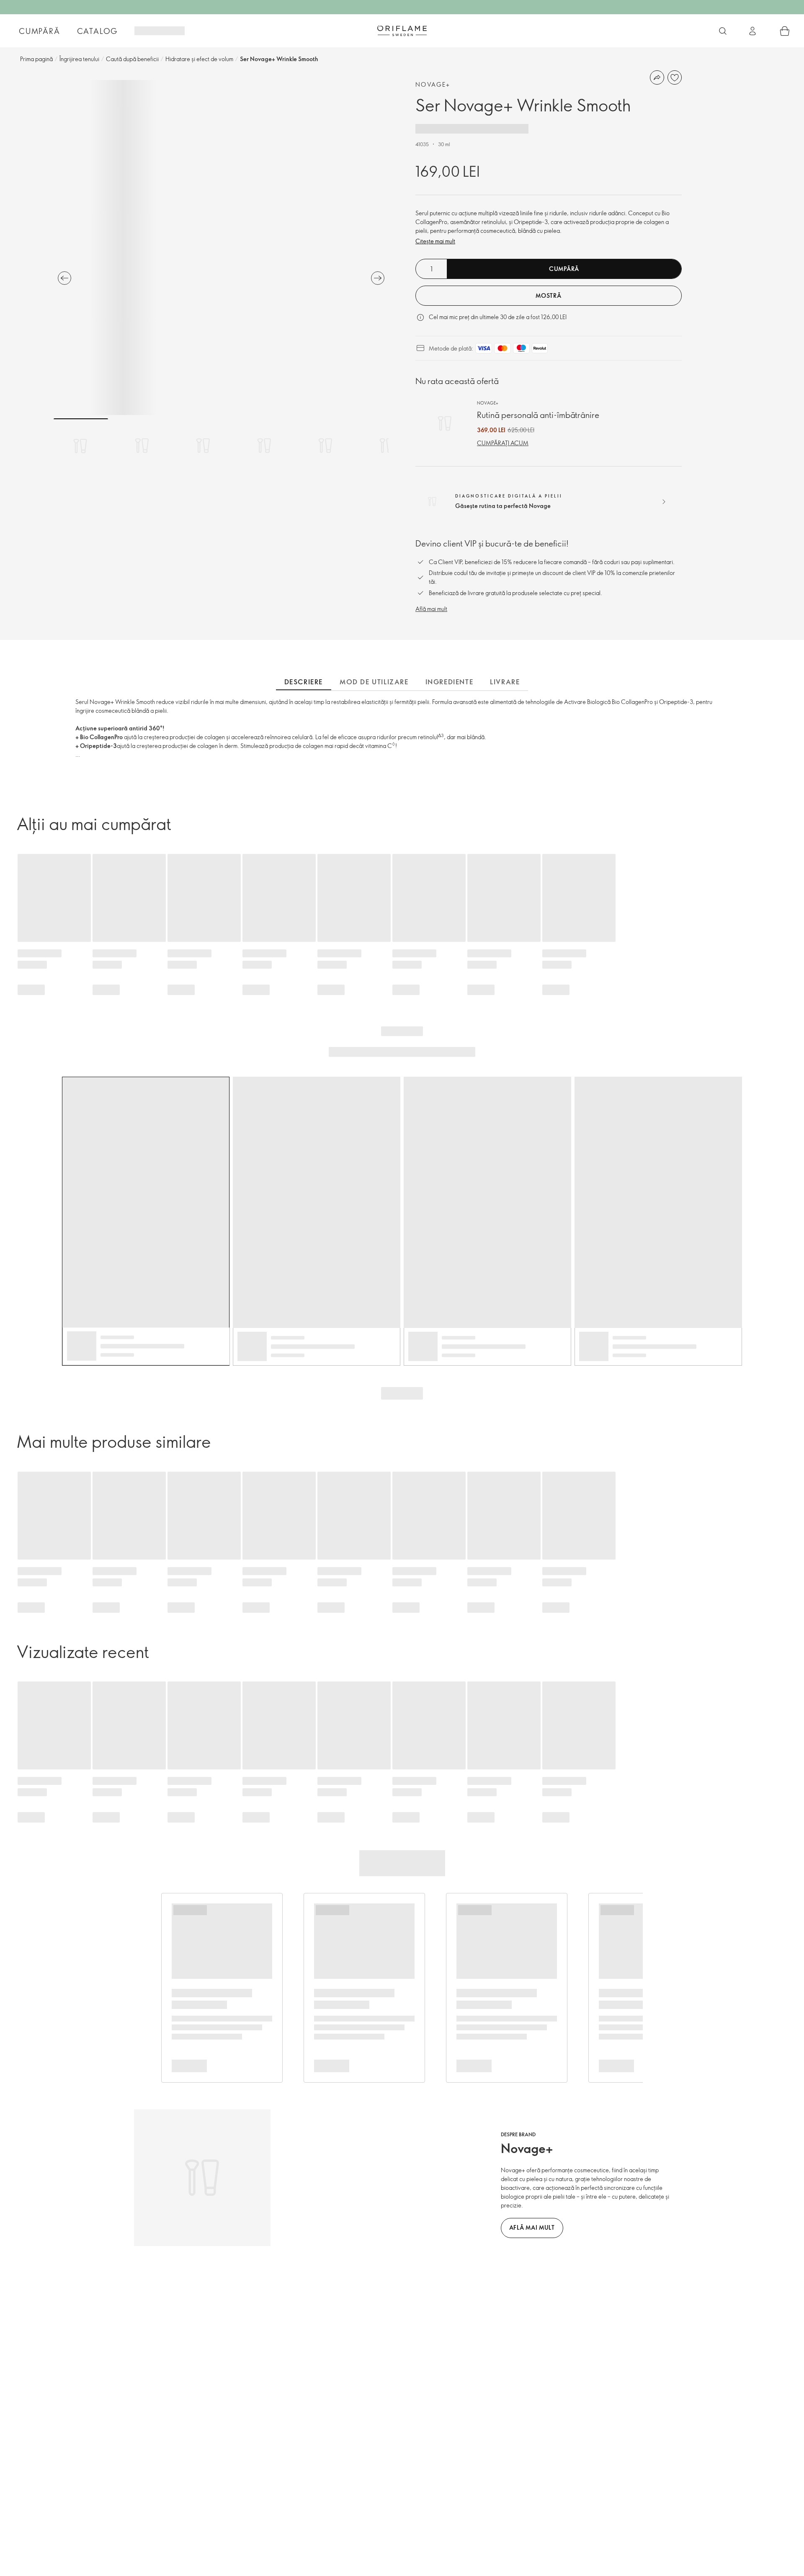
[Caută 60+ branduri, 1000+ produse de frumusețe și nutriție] (723, 31)
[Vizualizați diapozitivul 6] (387, 446)
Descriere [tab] (304, 682)
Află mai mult (431, 609)
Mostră (548, 295)
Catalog (98, 31)
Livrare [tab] (505, 682)
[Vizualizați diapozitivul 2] (142, 446)
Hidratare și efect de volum (199, 59)
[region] (221, 248)
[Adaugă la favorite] (675, 77)
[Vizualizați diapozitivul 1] (81, 446)
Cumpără (40, 31)
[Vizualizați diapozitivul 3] (203, 446)
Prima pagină (36, 59)
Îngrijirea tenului (79, 59)
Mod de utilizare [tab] (374, 682)
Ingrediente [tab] (450, 682)
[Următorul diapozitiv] (378, 278)
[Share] (657, 77)
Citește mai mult (435, 241)
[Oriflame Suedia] (402, 31)
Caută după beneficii (132, 59)
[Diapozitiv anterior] (64, 278)
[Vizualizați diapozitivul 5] (325, 446)
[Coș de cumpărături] (785, 31)
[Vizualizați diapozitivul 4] (264, 446)
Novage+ (433, 84)
